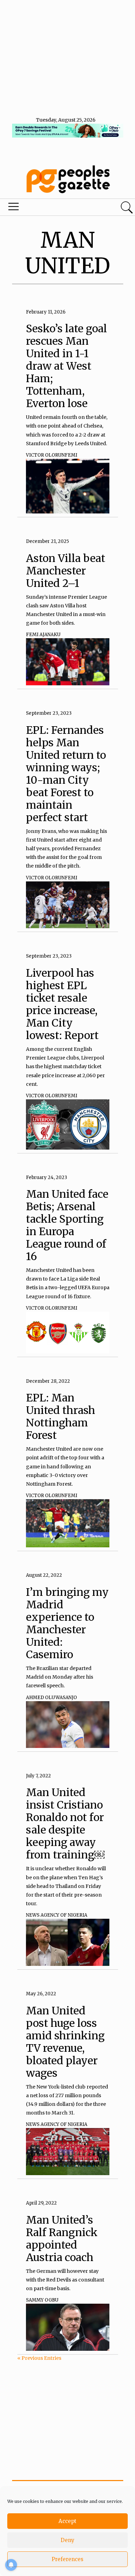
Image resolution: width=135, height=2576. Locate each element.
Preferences (67, 2559)
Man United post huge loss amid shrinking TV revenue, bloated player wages (65, 2042)
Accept (67, 2521)
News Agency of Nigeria (57, 1915)
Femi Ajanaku (43, 635)
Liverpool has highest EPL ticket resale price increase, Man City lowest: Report (62, 1004)
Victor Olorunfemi (52, 455)
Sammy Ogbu (42, 2300)
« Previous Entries (39, 2358)
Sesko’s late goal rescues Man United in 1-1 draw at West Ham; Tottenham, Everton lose (66, 366)
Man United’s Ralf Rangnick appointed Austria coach (62, 2239)
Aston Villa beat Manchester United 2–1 (66, 571)
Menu (46, 208)
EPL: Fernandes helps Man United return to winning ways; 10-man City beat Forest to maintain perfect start (66, 774)
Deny (67, 2540)
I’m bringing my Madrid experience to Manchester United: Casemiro (67, 1623)
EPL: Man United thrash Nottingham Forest (61, 1416)
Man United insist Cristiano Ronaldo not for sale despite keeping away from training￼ (65, 1823)
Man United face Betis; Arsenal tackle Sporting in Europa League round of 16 (67, 1225)
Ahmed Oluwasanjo (51, 1698)
